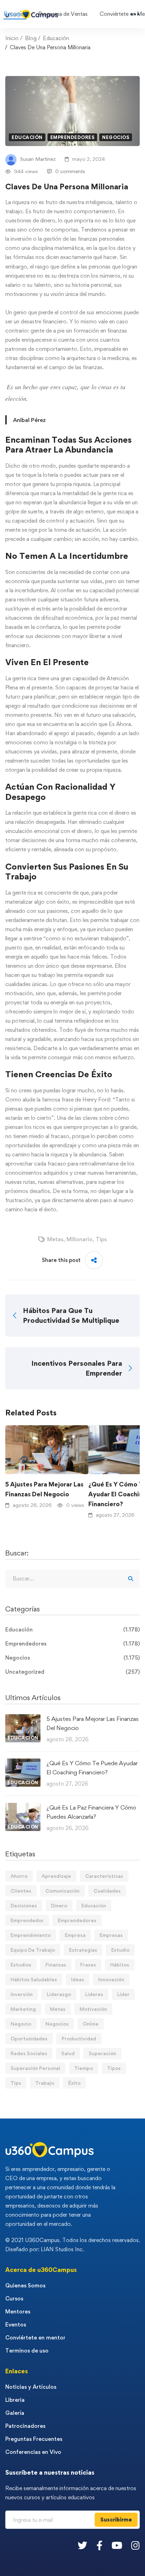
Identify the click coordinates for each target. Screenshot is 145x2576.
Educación (56, 38)
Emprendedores (72, 137)
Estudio (120, 1950)
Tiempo (84, 2068)
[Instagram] (135, 2545)
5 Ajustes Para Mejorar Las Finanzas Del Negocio (44, 1489)
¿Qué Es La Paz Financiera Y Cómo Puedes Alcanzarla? (91, 1812)
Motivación (93, 2009)
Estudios (21, 1965)
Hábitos (120, 1965)
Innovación (111, 1979)
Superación (102, 2053)
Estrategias (83, 1950)
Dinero (59, 1905)
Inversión (22, 1994)
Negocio (21, 2024)
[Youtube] (117, 2545)
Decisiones (24, 1905)
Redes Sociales (29, 2053)
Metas (55, 1239)
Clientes (21, 1891)
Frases (88, 1965)
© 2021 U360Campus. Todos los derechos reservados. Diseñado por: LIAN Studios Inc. (73, 2245)
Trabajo (45, 2083)
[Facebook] (99, 2545)
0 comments (70, 171)
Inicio (12, 38)
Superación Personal (35, 2068)
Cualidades (107, 1891)
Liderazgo (59, 1994)
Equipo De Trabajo (33, 1950)
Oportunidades (29, 2038)
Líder (123, 1994)
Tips (101, 1239)
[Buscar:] (72, 1579)
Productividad (79, 2038)
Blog (31, 38)
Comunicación (62, 1891)
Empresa (75, 1935)
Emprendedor (27, 1920)
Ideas (78, 1979)
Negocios (116, 137)
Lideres (94, 1994)
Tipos (114, 2068)
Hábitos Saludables (34, 1979)
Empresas (111, 1935)
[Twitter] (83, 2545)
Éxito (74, 2083)
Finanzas (56, 1965)
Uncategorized (72, 1672)
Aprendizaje (56, 1876)
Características (104, 1876)
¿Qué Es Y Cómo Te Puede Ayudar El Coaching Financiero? (92, 1768)
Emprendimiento (31, 1935)
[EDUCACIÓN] (23, 1719)
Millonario (80, 1239)
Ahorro (19, 1876)
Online (91, 2024)
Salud (68, 2053)
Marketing (23, 2009)
